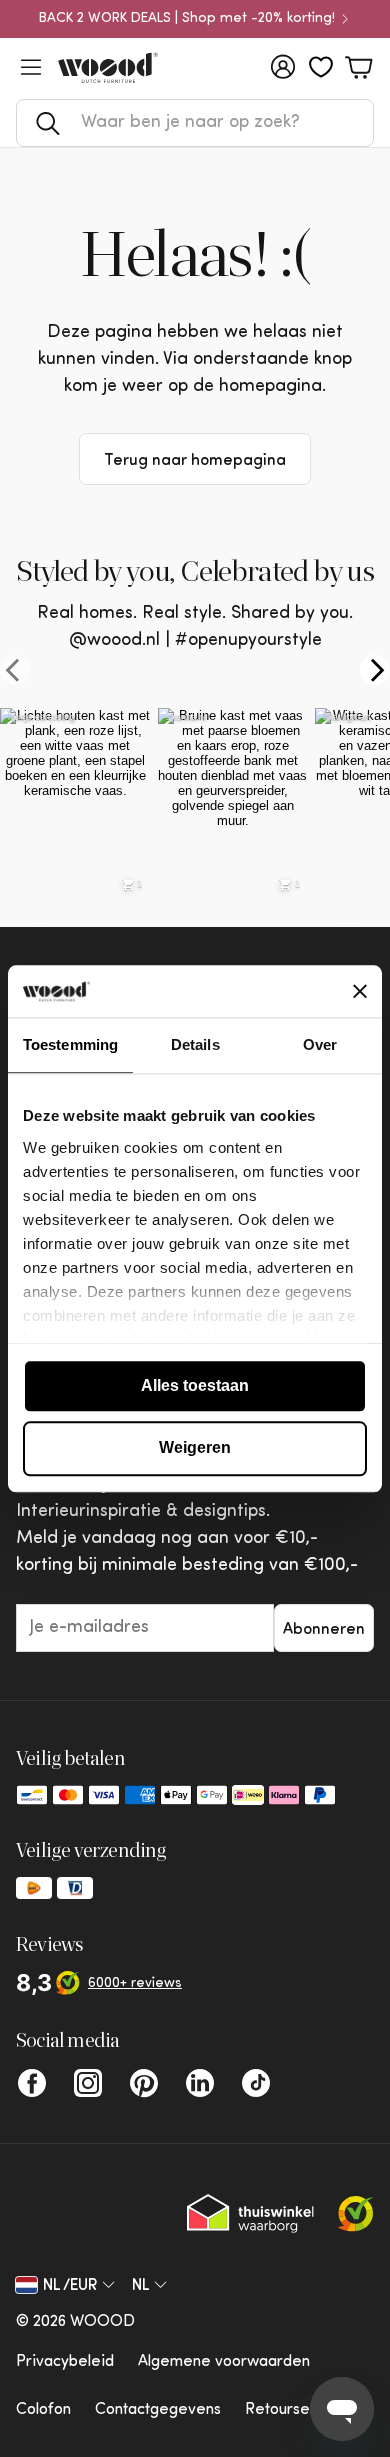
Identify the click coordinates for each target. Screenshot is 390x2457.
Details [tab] (195, 1044)
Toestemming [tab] (70, 1044)
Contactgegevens (158, 2410)
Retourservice (295, 2410)
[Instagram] (88, 2083)
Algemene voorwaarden (224, 2362)
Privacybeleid (65, 2362)
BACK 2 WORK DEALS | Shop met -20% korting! (187, 19)
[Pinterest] (144, 2083)
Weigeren (195, 1448)
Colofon (43, 2410)
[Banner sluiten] (360, 991)
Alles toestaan (195, 1385)
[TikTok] (256, 2083)
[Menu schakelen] (31, 67)
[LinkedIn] (200, 2083)
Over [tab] (320, 1044)
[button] (195, 123)
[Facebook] (32, 2083)
